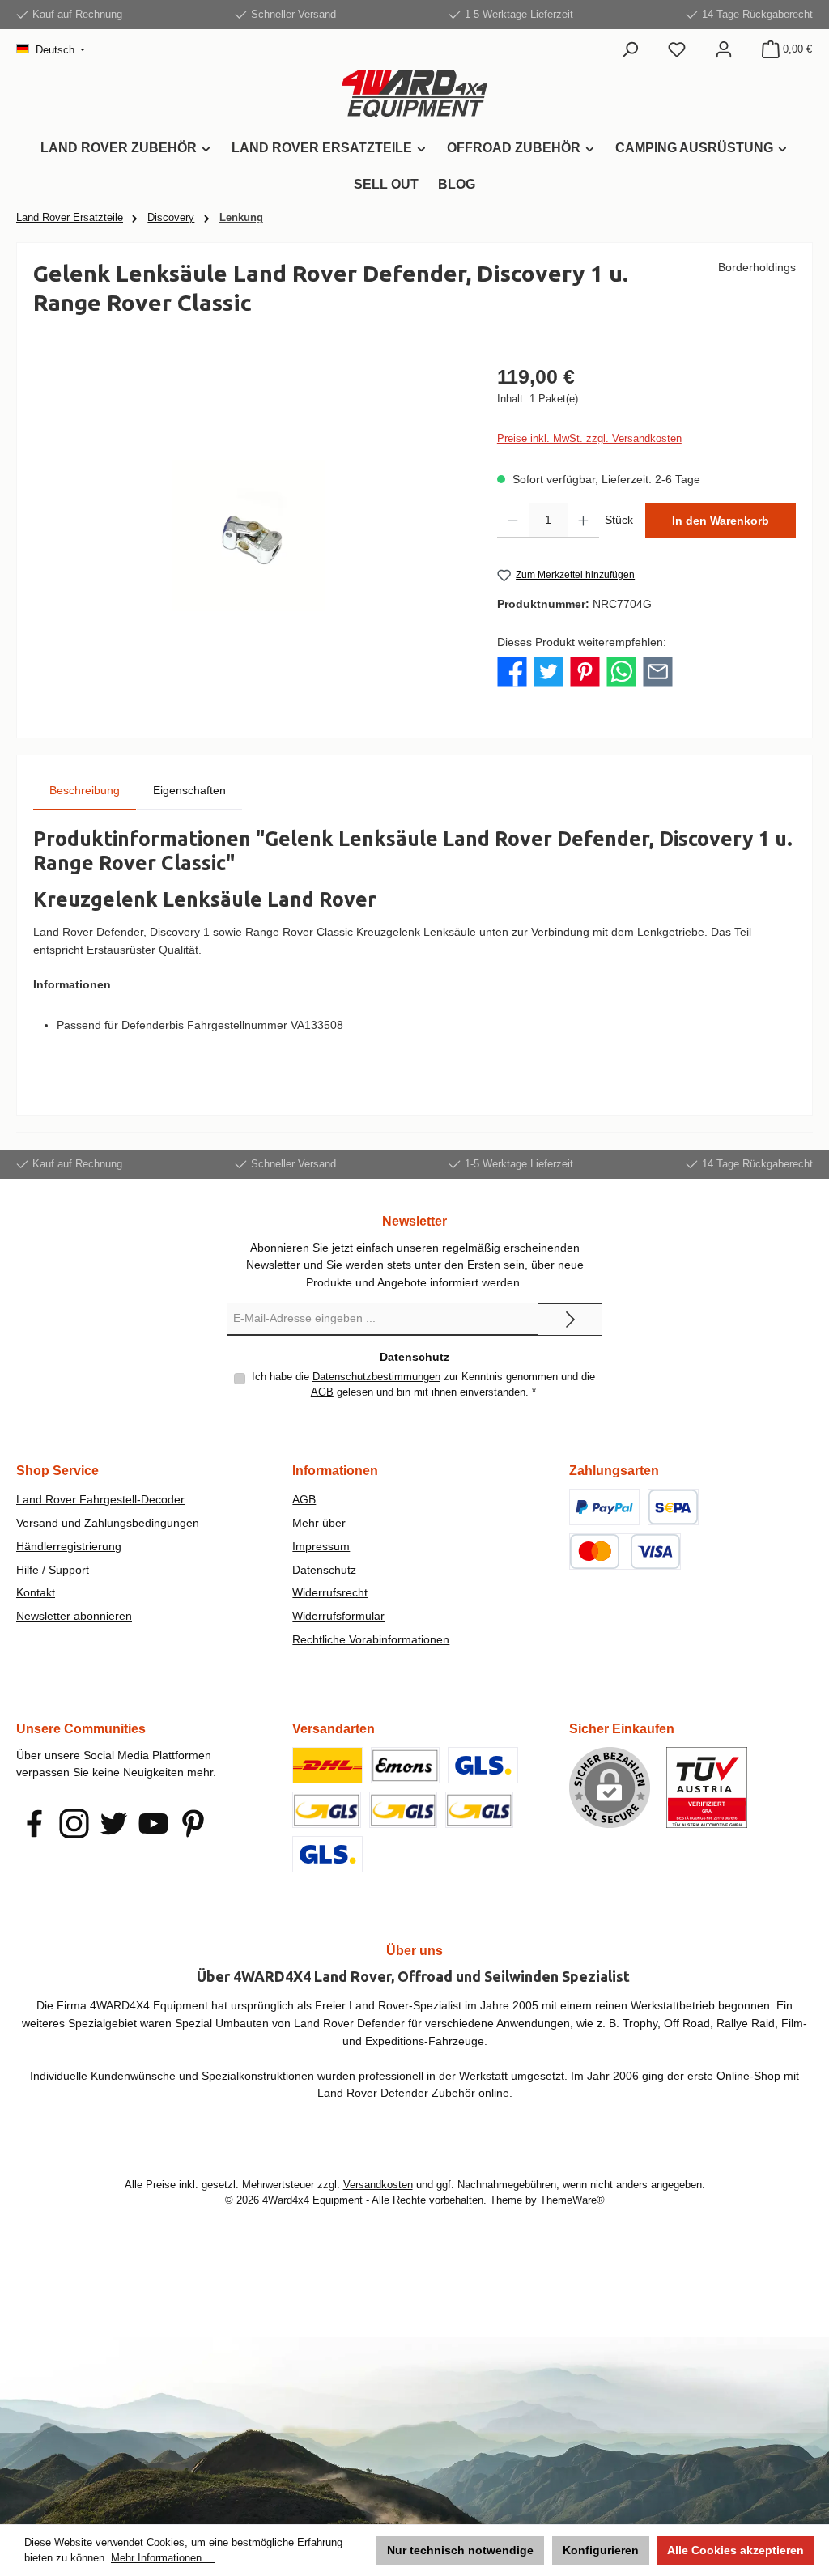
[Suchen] (630, 49)
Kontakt (36, 1592)
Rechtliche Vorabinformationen (371, 1639)
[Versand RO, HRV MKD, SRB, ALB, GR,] (327, 1854)
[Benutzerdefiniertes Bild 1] (604, 1507)
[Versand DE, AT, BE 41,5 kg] (479, 1810)
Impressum (321, 1546)
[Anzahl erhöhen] (583, 521)
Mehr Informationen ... (163, 2558)
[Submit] (570, 1320)
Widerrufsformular (338, 1616)
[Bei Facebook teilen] (512, 670)
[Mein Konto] (724, 49)
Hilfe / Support (53, 1570)
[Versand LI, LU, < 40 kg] (403, 1810)
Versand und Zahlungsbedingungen (108, 1523)
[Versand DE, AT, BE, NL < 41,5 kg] (326, 1810)
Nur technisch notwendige (460, 2550)
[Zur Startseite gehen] (414, 94)
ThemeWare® (572, 2200)
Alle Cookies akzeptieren (735, 2550)
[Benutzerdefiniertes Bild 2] (673, 1507)
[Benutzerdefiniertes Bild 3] (625, 1552)
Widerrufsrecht (330, 1592)
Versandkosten (378, 2185)
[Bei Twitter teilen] (548, 670)
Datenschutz (324, 1570)
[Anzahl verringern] (513, 521)
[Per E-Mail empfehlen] (658, 670)
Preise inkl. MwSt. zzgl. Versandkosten (589, 439)
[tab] (85, 791)
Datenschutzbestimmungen (376, 1377)
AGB (322, 1392)
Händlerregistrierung (69, 1546)
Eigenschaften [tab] (189, 790)
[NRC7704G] (249, 536)
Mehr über (319, 1523)
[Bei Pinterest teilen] (585, 670)
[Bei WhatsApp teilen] (621, 670)
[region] (249, 536)
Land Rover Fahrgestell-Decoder (100, 1499)
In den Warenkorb (721, 521)
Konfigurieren (601, 2550)
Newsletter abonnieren (74, 1616)
